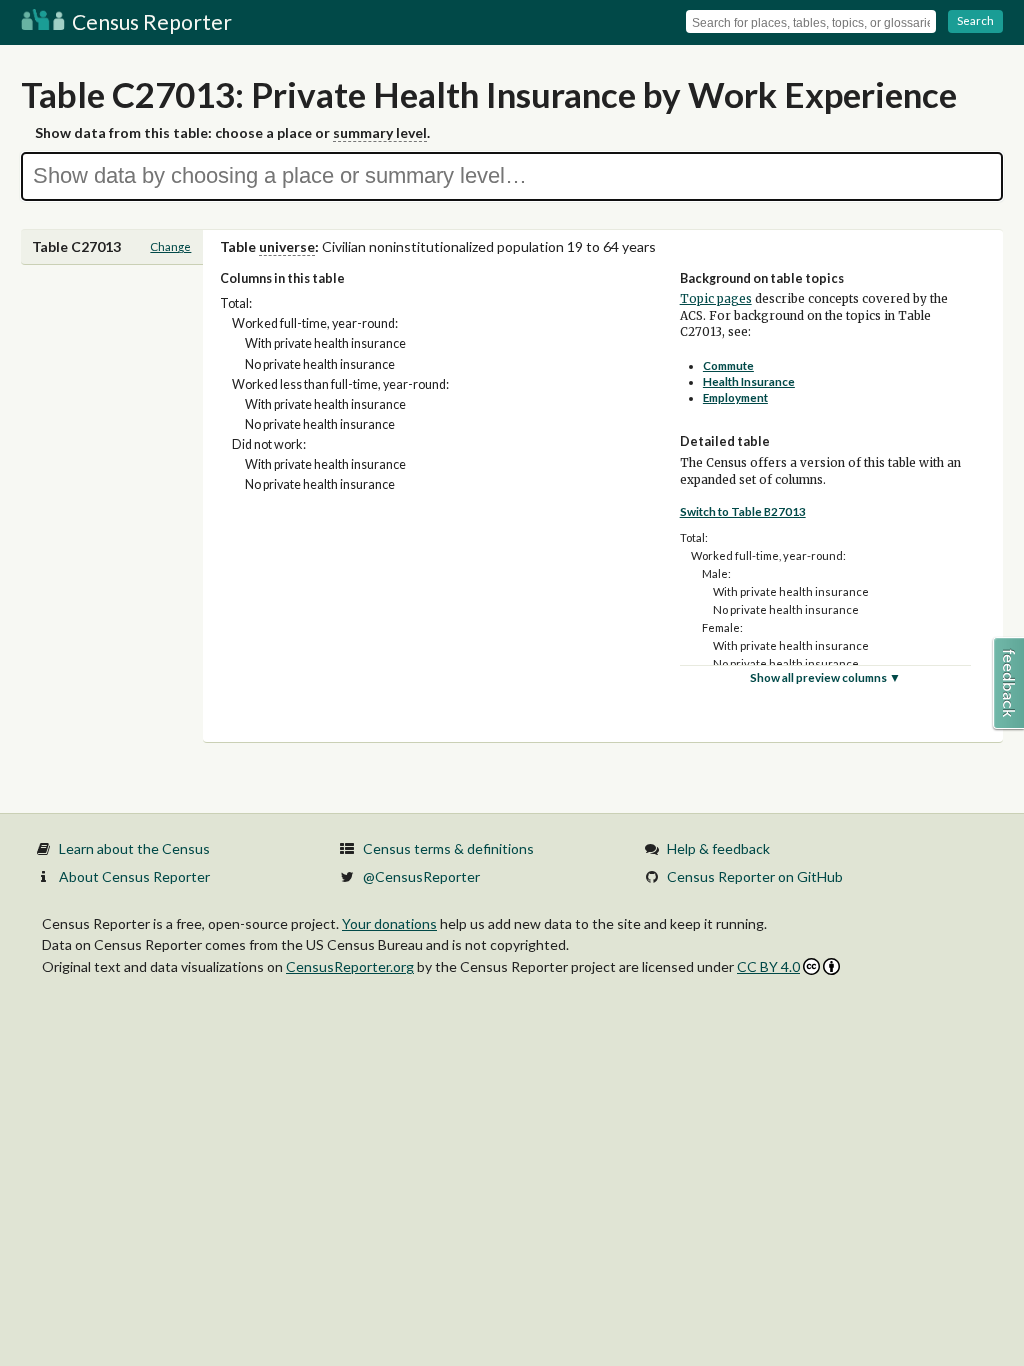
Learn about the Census (134, 848)
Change (170, 246)
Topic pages (716, 299)
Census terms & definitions (448, 848)
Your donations (389, 923)
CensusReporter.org (350, 966)
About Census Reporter (134, 876)
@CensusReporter (421, 876)
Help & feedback (718, 848)
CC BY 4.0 (768, 966)
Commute (728, 365)
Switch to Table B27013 (743, 511)
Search (975, 20)
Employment (735, 397)
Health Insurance (749, 381)
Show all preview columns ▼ (825, 677)
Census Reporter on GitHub (755, 876)
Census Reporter (150, 21)
